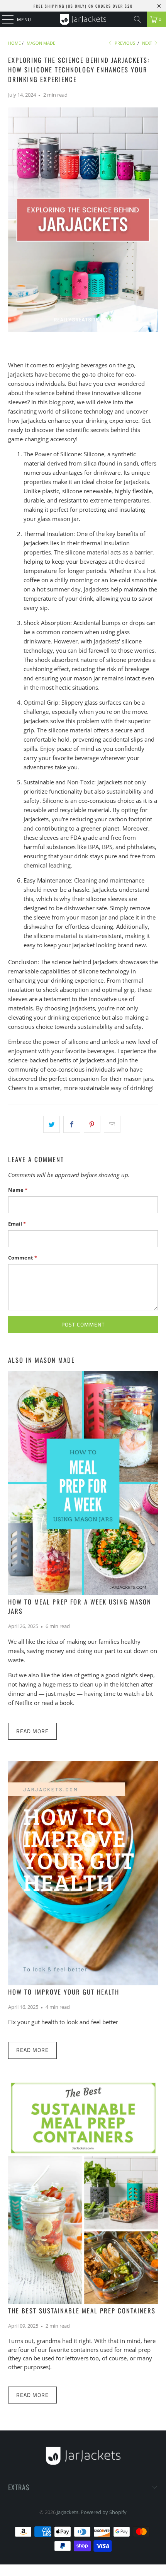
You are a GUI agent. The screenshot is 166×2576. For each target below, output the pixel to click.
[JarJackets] (83, 19)
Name (18, 1190)
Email (17, 1224)
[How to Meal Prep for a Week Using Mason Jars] (83, 1483)
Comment (23, 1258)
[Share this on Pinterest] (92, 1124)
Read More (32, 1731)
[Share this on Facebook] (72, 1124)
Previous (124, 43)
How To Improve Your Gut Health (64, 1992)
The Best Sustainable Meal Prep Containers (82, 2311)
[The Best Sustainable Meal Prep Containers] (83, 2192)
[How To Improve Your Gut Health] (83, 1873)
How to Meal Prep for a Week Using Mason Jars (80, 1606)
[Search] (137, 19)
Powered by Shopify (104, 2512)
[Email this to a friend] (112, 1124)
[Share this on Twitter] (52, 1124)
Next (148, 43)
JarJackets (68, 2512)
